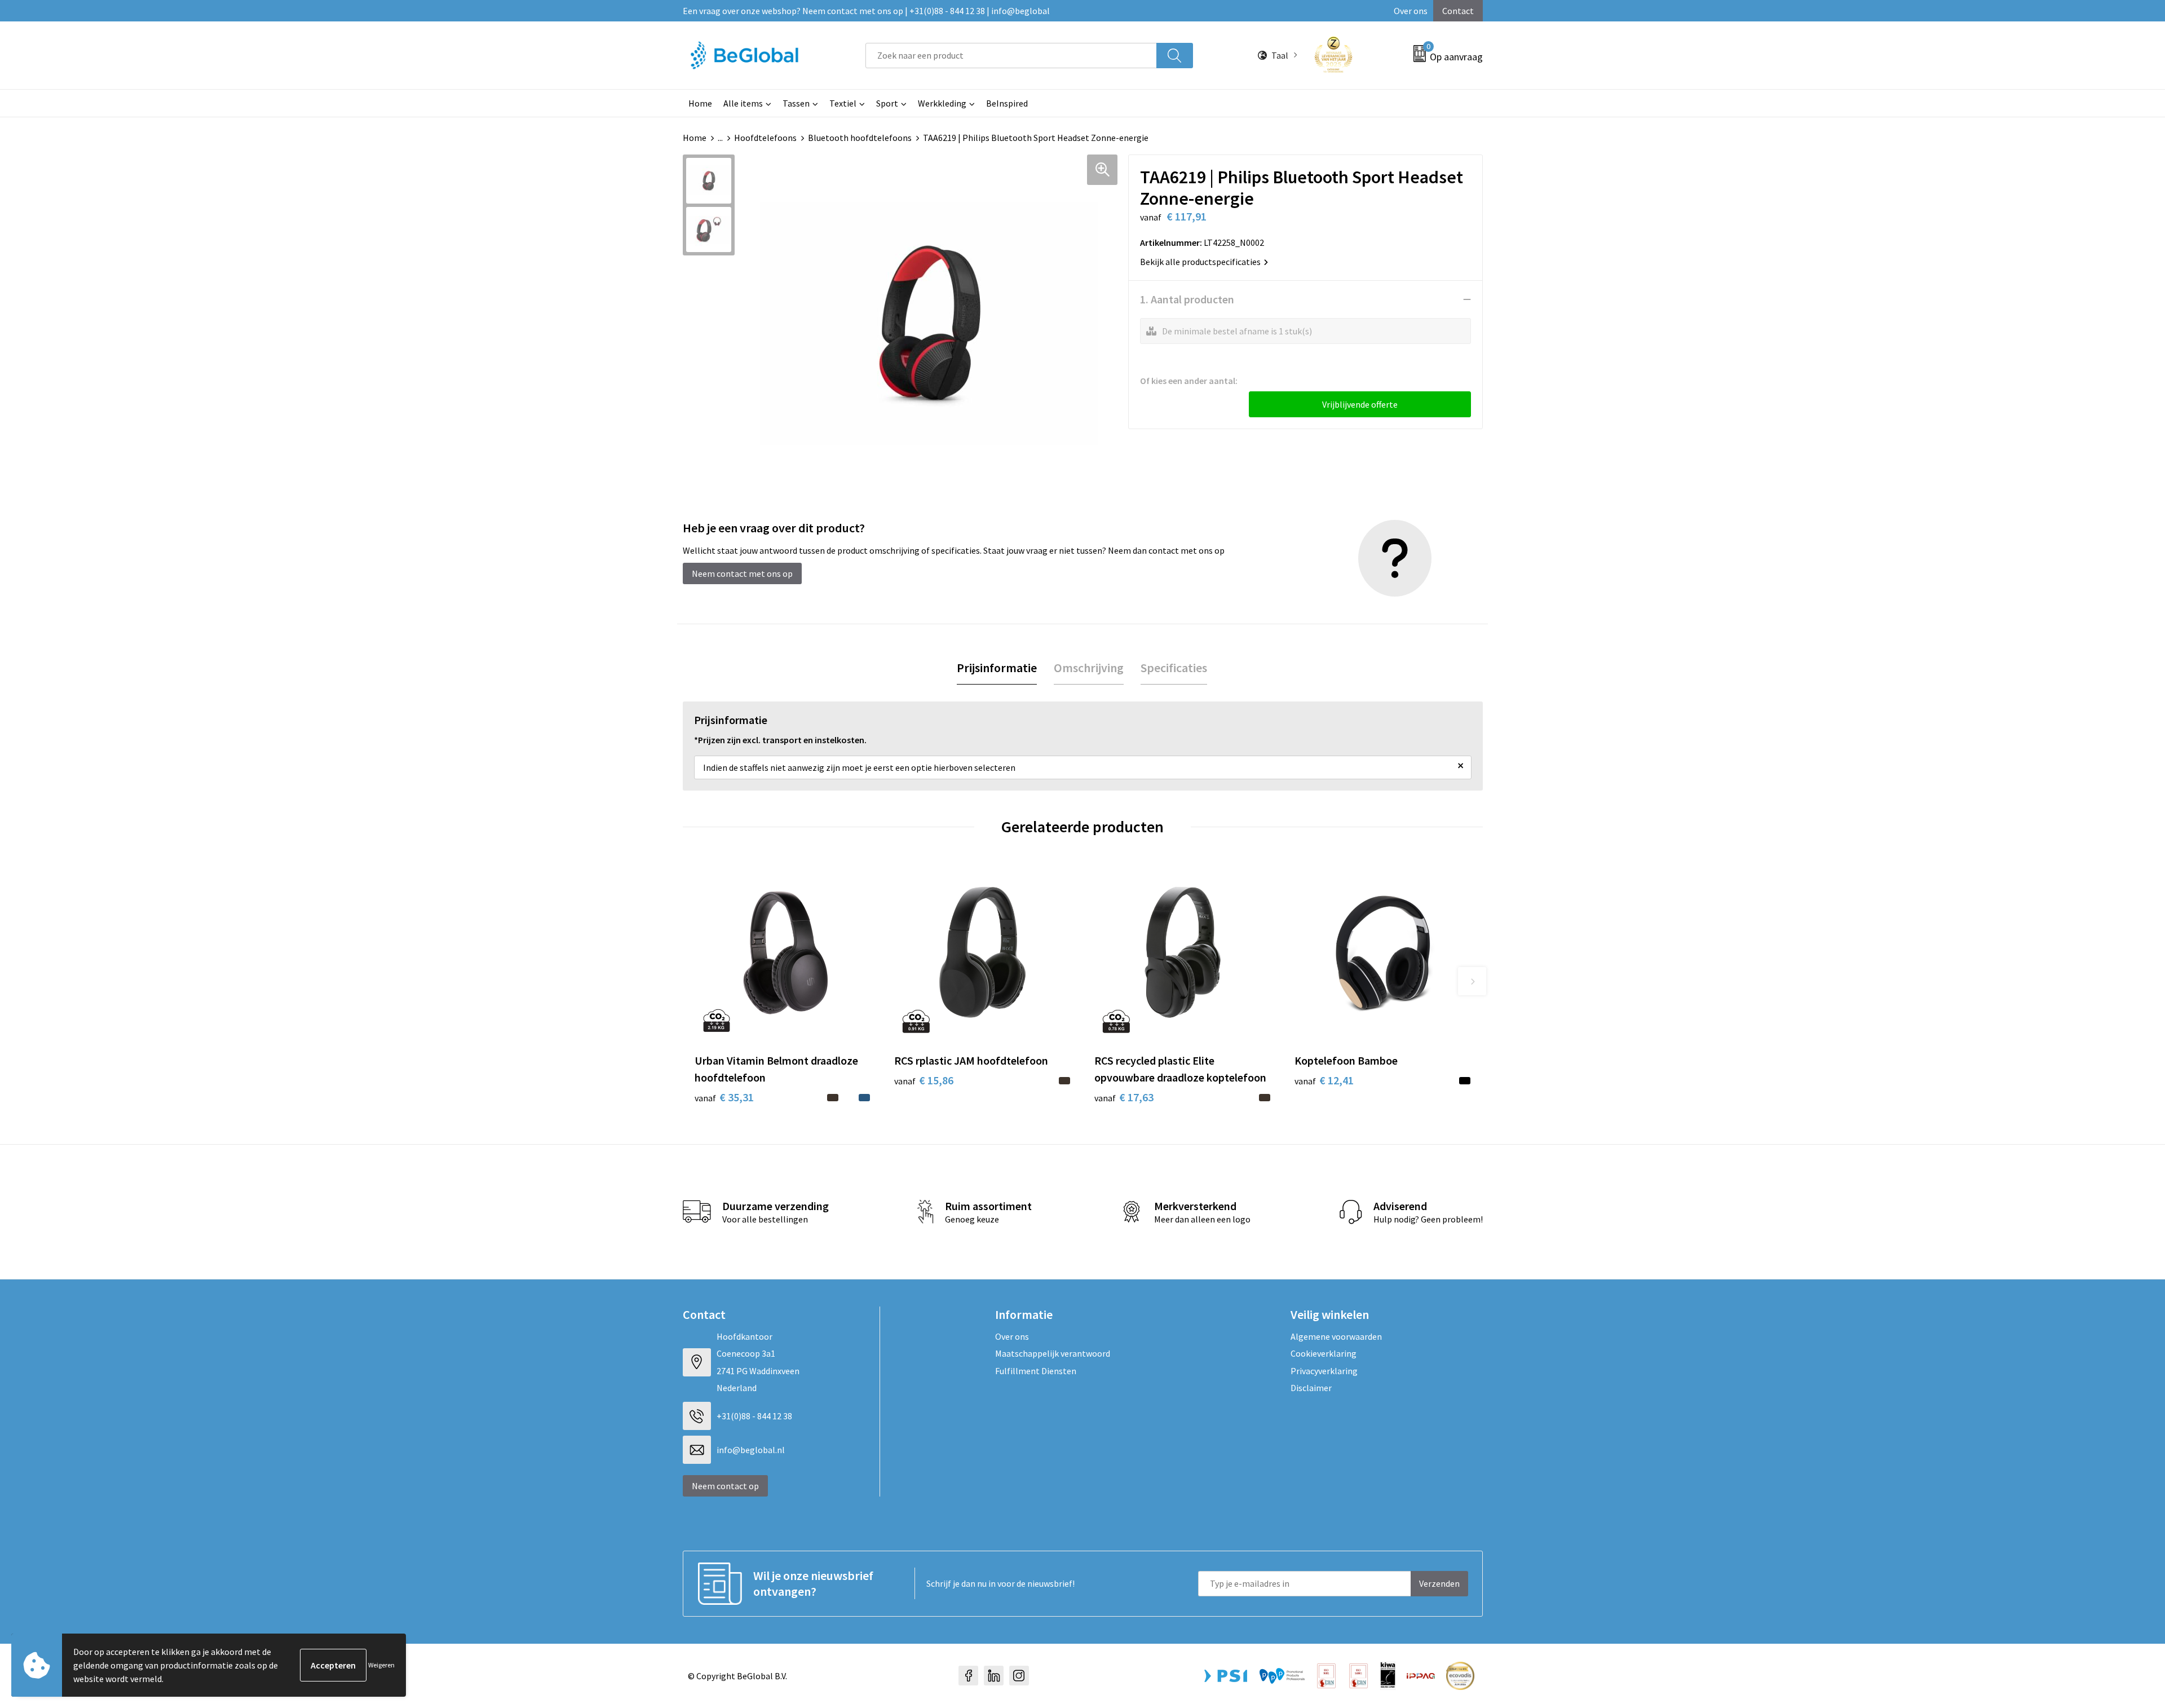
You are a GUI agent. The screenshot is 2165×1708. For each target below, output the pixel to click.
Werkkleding (942, 103)
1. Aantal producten (1187, 299)
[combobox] (1011, 56)
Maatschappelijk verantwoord (1053, 1353)
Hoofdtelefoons (765, 138)
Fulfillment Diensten (1036, 1371)
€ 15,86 (924, 1080)
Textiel (843, 103)
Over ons (1411, 11)
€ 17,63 (1124, 1097)
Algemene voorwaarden (1336, 1336)
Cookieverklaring (1324, 1353)
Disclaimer (1311, 1388)
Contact (1458, 11)
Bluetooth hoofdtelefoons (860, 138)
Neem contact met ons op (742, 573)
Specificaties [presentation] (1174, 668)
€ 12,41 (1324, 1080)
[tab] (997, 668)
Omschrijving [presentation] (1089, 668)
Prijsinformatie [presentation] (997, 668)
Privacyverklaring (1324, 1371)
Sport (887, 103)
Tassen (796, 103)
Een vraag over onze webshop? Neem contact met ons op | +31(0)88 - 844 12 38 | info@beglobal (866, 11)
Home (700, 103)
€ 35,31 (724, 1097)
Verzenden (1439, 1583)
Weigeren (381, 1665)
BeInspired (1007, 103)
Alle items (743, 103)
